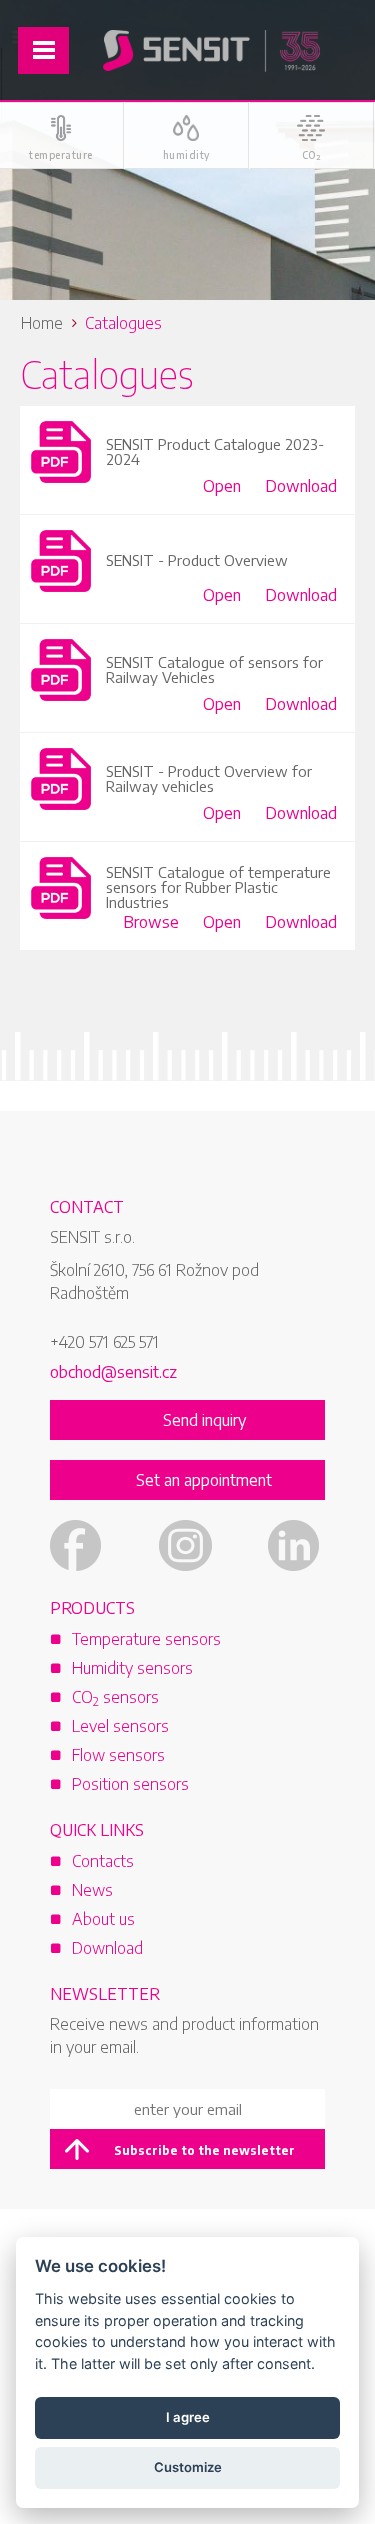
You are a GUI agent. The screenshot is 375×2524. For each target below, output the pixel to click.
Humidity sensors (132, 1668)
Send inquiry (204, 1420)
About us (103, 1919)
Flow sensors (118, 1755)
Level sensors (120, 1726)
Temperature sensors (146, 1639)
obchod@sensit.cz (113, 1372)
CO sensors (115, 1697)
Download (301, 486)
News (92, 1890)
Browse (151, 922)
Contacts (103, 1861)
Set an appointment (204, 1480)
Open (222, 486)
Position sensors (130, 1784)
